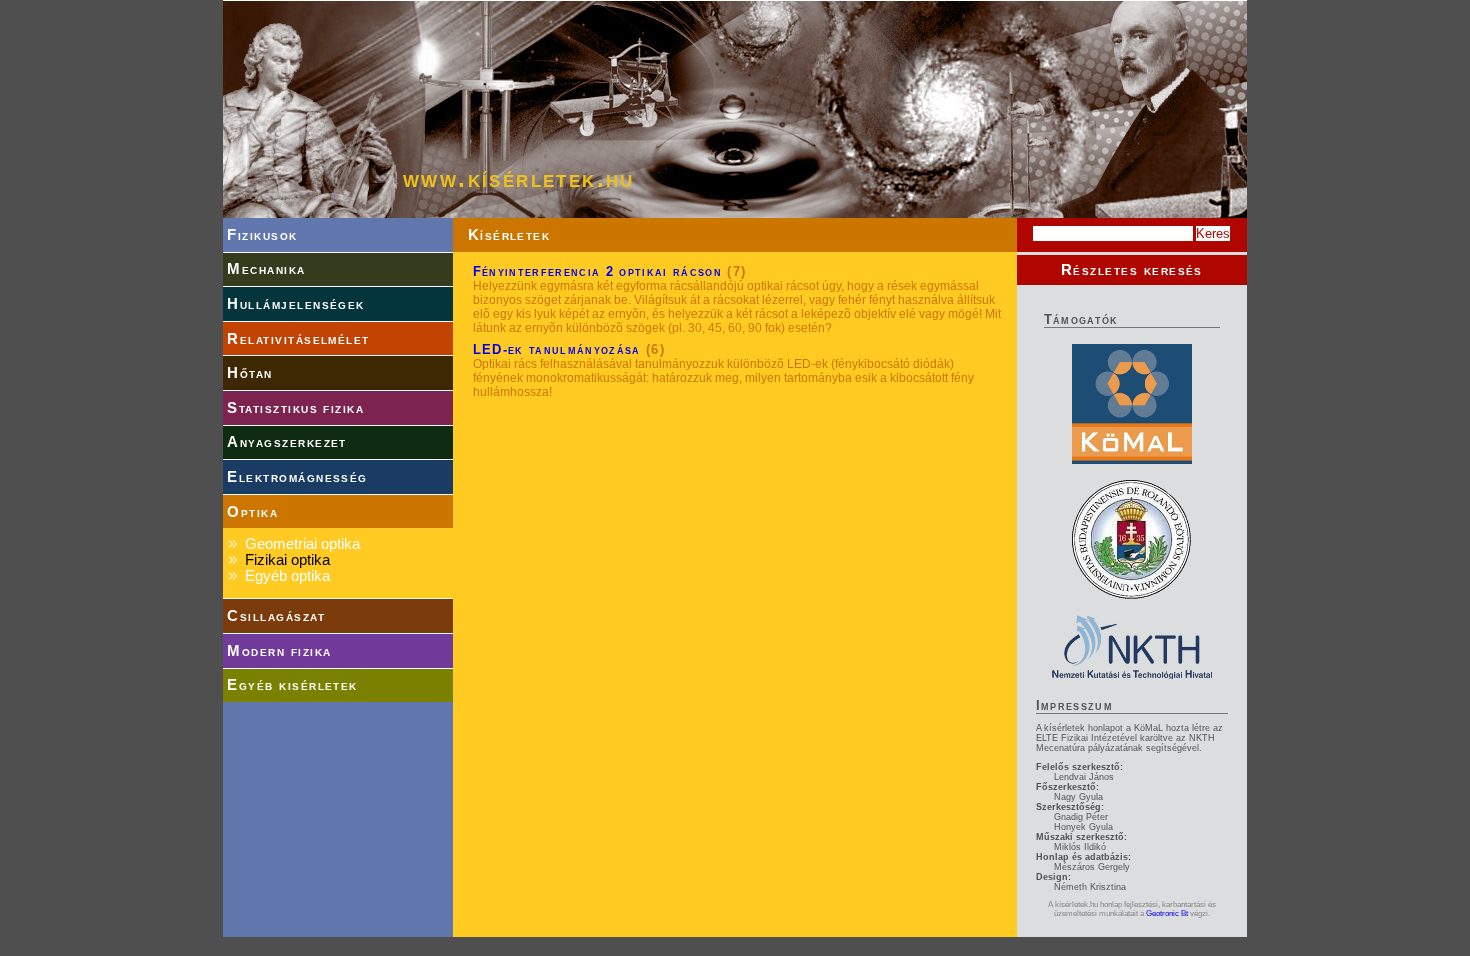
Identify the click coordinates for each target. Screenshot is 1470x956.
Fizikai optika (287, 560)
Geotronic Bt (1167, 913)
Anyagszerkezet (287, 442)
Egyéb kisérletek (292, 685)
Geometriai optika (302, 544)
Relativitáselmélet (298, 339)
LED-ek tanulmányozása (557, 349)
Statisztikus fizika (295, 408)
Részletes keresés (1132, 270)
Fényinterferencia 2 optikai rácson (597, 271)
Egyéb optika (287, 576)
